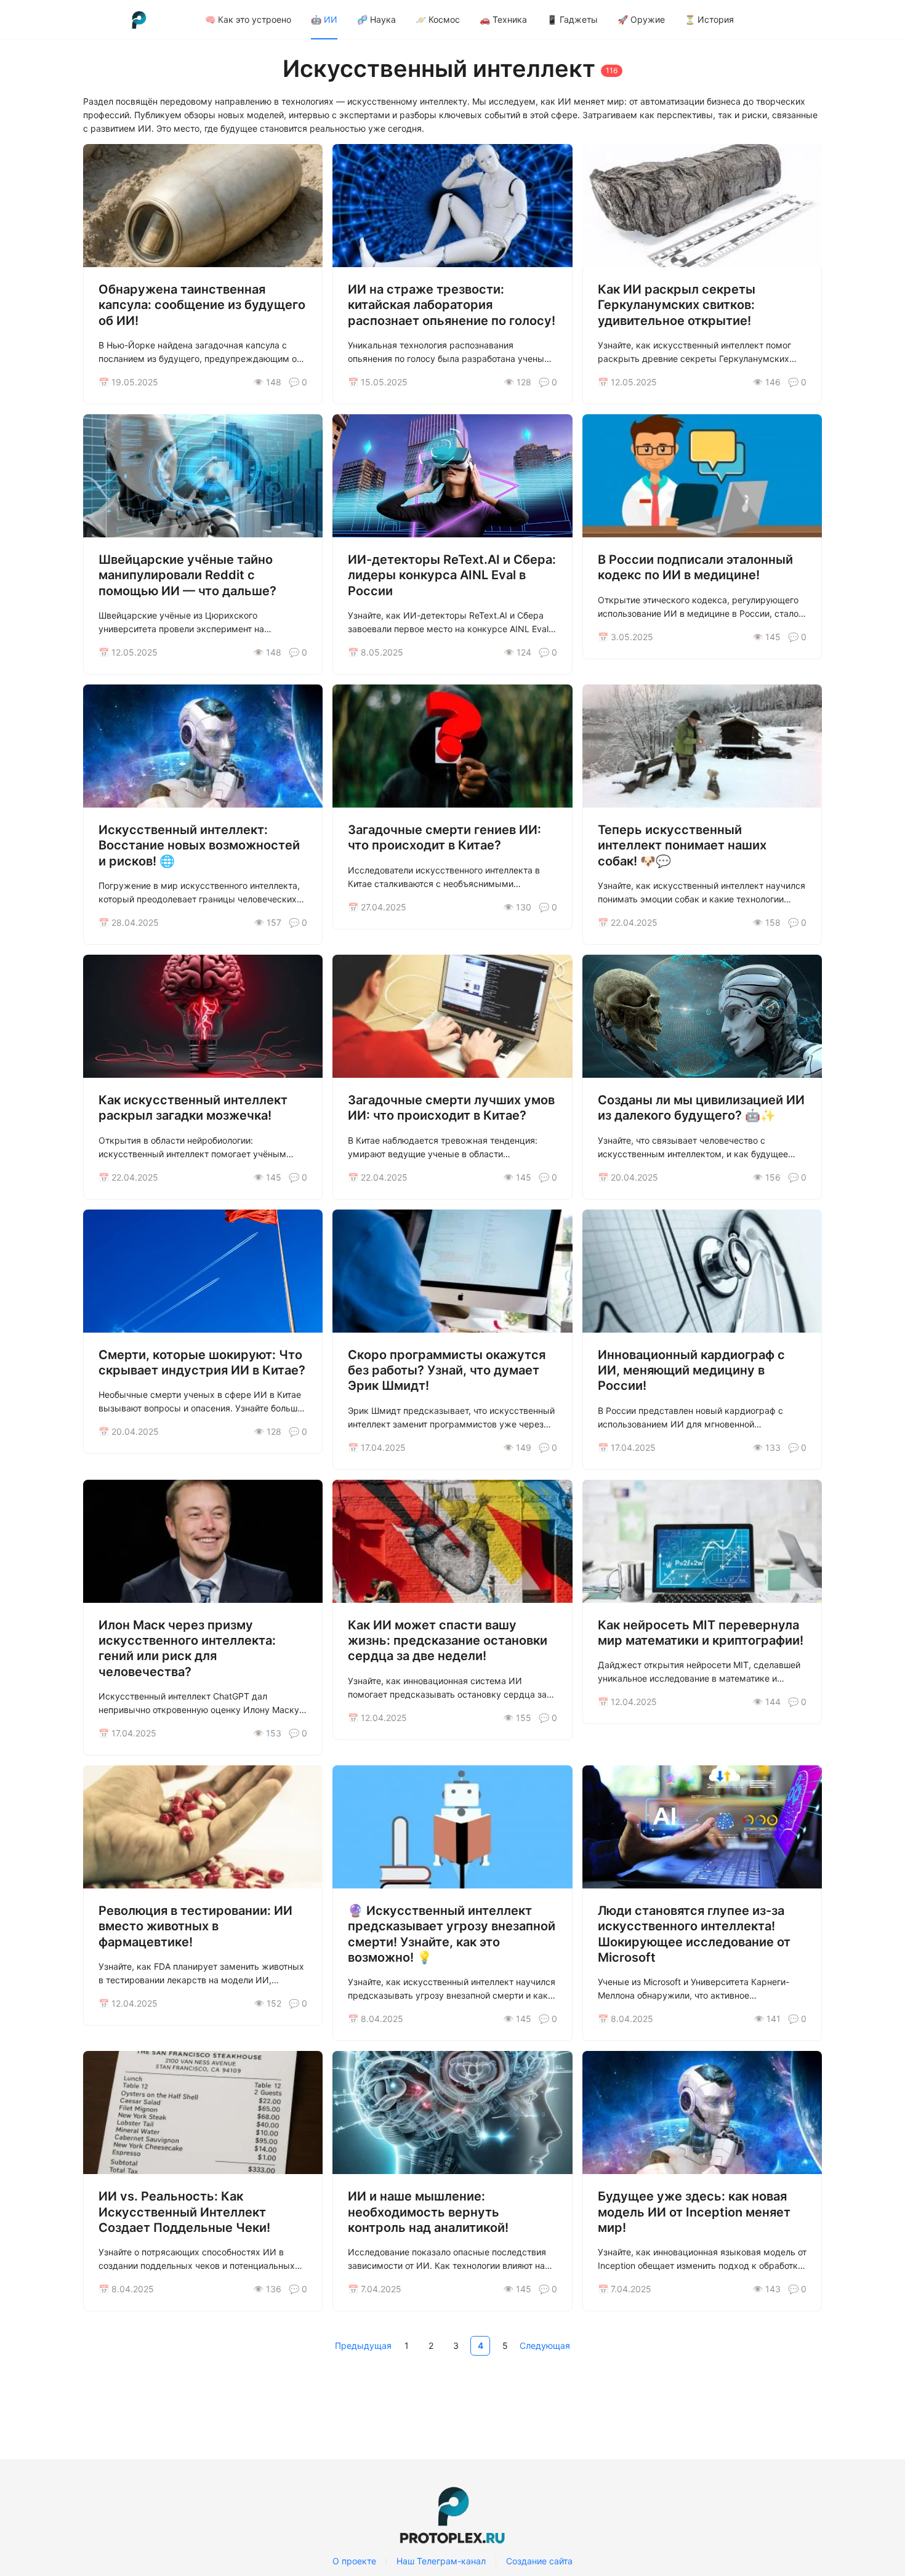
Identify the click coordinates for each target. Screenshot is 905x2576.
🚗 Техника (503, 19)
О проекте (354, 2561)
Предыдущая (363, 2345)
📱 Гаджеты (572, 19)
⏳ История (709, 19)
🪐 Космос (438, 19)
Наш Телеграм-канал (441, 2561)
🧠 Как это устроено (248, 19)
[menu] (509, 19)
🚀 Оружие (641, 19)
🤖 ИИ (324, 19)
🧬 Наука (376, 19)
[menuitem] (248, 20)
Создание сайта (539, 2561)
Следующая (545, 2345)
